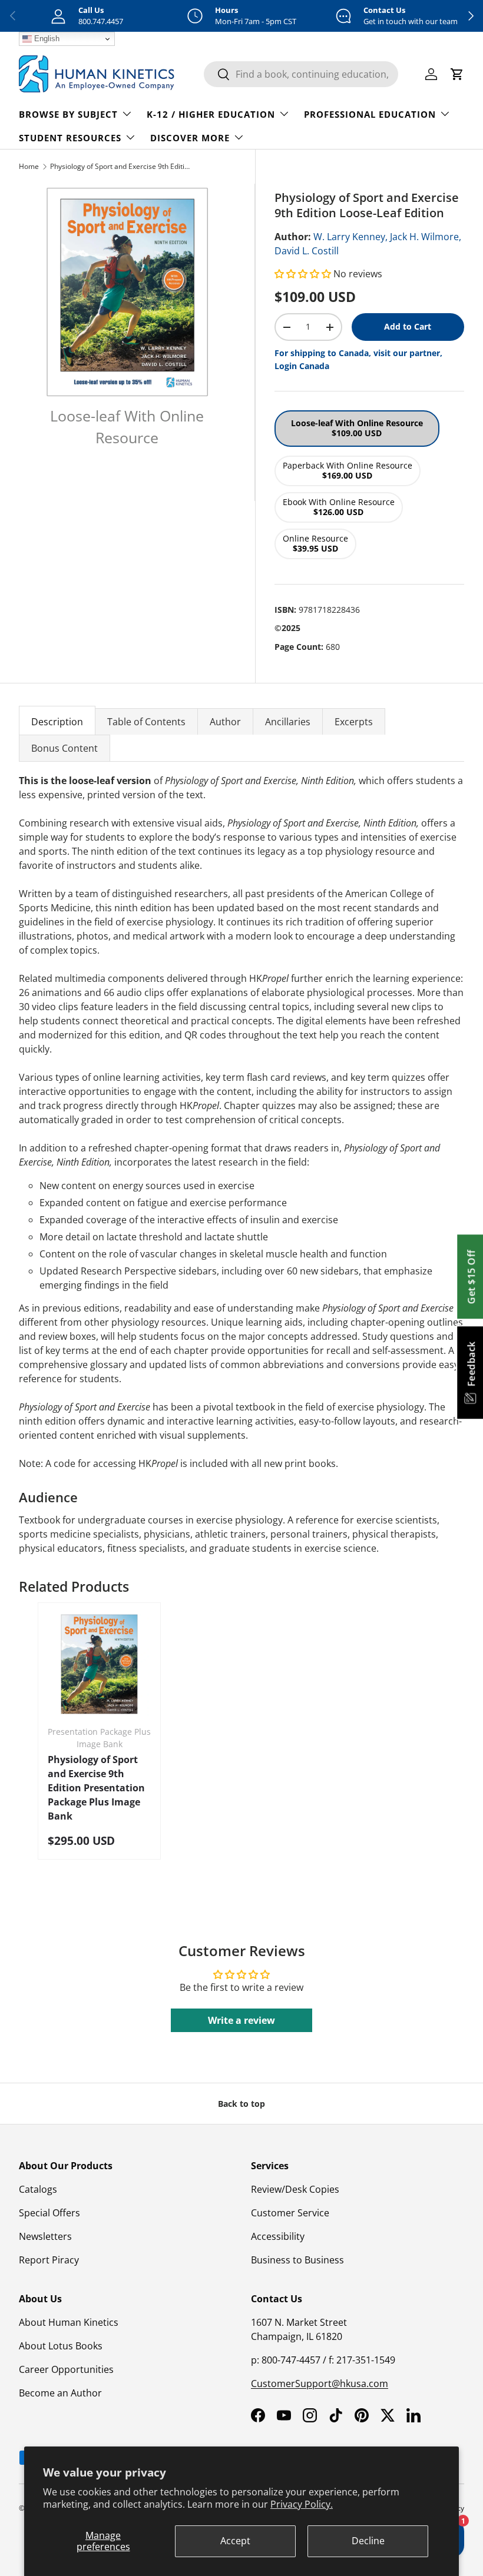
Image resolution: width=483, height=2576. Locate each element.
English (46, 39)
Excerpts (354, 722)
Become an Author (60, 2393)
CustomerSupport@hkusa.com (320, 2384)
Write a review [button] (241, 2020)
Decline (368, 2541)
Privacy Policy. (302, 2504)
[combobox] (301, 74)
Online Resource (315, 543)
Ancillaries (288, 722)
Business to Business (297, 2260)
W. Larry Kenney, (350, 237)
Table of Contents (146, 722)
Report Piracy (49, 2260)
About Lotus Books (61, 2346)
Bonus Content (64, 748)
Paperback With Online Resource (348, 470)
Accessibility (278, 2236)
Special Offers (49, 2213)
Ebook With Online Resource (339, 507)
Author (225, 722)
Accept (235, 2541)
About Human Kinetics (69, 2322)
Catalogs (38, 2189)
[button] (304, 274)
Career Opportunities (66, 2369)
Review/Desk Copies (295, 2189)
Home (29, 166)
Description (57, 722)
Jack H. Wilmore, (426, 237)
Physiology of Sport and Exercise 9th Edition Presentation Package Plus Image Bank (96, 1788)
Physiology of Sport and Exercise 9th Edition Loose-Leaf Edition (121, 166)
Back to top (241, 2104)
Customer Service (290, 2213)
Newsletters (45, 2236)
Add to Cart (408, 326)
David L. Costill (307, 251)
